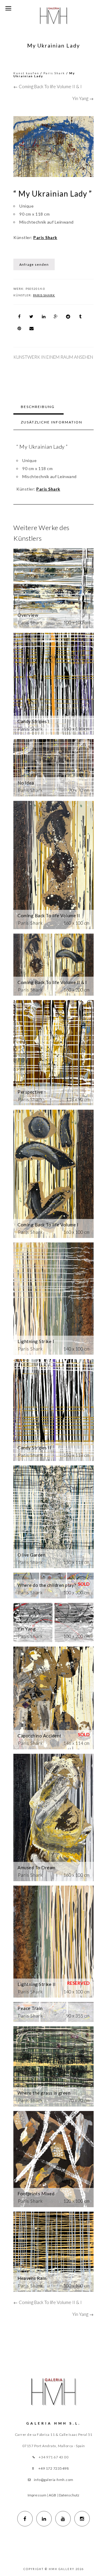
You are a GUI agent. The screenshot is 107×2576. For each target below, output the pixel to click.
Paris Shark (54, 73)
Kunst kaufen (26, 73)
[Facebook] (25, 2519)
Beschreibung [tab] (38, 407)
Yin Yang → (83, 98)
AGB (52, 2495)
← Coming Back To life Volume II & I (48, 86)
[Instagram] (82, 2519)
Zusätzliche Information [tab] (52, 422)
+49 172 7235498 (54, 2468)
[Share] (19, 317)
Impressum (37, 2495)
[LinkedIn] (44, 2519)
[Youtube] (63, 2519)
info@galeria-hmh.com (54, 2480)
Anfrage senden (34, 264)
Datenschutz (69, 2495)
